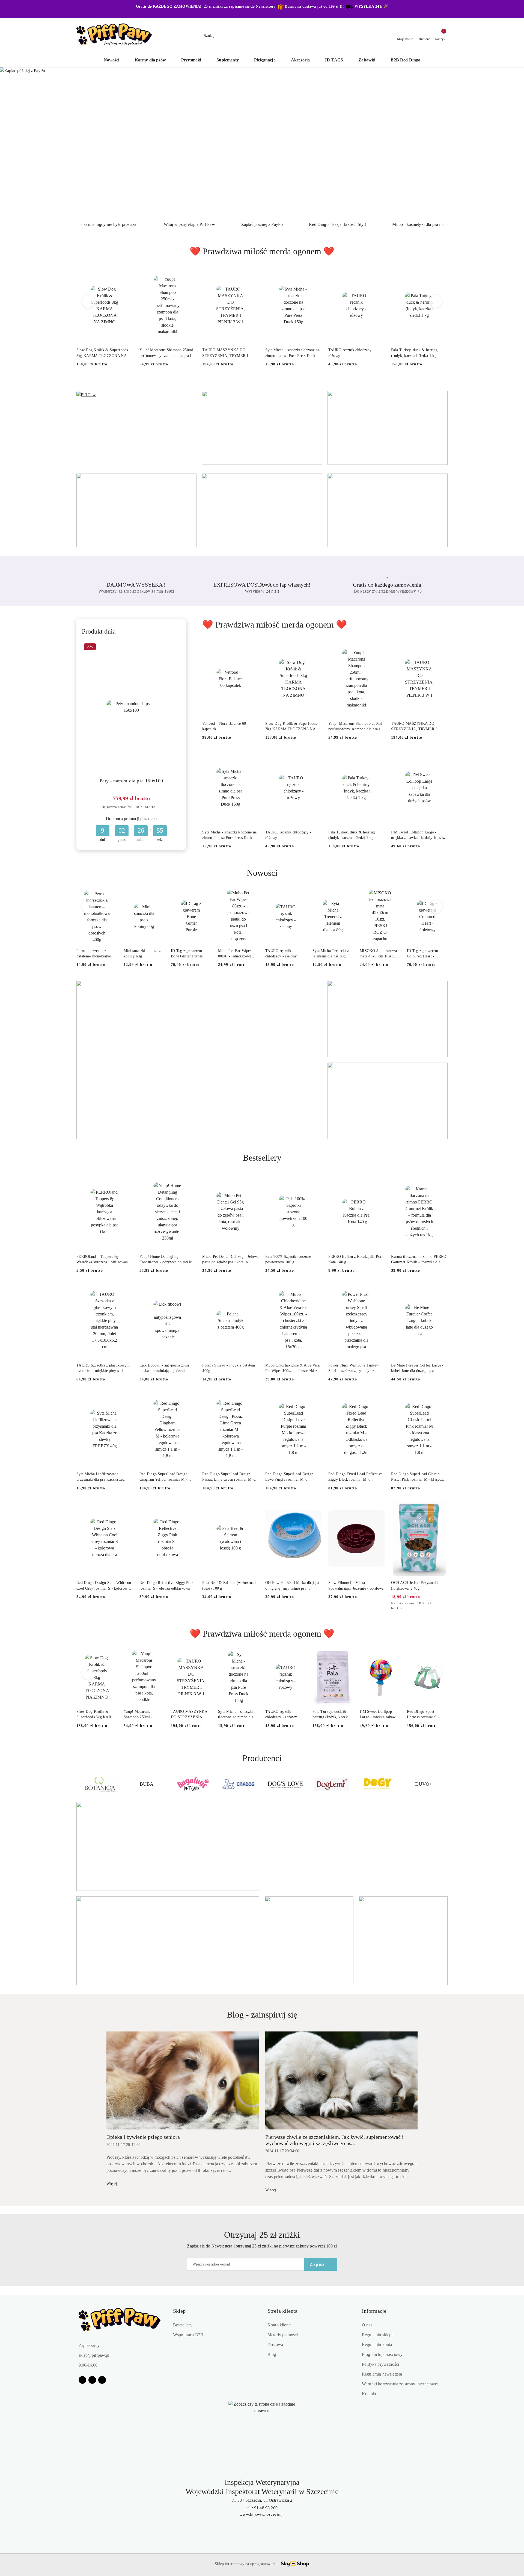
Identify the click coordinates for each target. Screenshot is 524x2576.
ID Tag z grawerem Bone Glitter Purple (187, 953)
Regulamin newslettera (382, 2374)
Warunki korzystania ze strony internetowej (400, 2384)
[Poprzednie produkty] (89, 301)
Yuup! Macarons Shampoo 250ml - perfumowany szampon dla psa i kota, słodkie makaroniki (168, 353)
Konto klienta (279, 2325)
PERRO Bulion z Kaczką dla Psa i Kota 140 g (356, 1259)
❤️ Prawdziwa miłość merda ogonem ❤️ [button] (262, 251)
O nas (367, 2325)
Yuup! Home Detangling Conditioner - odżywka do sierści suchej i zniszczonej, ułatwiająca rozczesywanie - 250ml (166, 1260)
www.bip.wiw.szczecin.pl (262, 2514)
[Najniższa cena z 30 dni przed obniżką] (160, 807)
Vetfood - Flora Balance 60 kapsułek (224, 726)
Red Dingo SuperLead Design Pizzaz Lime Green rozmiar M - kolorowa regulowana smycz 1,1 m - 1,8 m (228, 1477)
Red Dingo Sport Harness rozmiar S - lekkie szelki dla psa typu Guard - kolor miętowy (423, 1715)
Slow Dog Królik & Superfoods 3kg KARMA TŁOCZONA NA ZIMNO (102, 353)
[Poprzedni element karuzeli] (79, 1784)
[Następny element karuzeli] (445, 1784)
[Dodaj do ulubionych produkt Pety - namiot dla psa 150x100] (174, 647)
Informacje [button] (374, 2311)
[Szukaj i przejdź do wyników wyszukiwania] (323, 36)
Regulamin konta (377, 2345)
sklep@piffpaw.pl (94, 2355)
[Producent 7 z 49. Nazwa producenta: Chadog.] (146, 1784)
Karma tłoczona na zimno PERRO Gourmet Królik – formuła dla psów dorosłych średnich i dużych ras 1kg (419, 1260)
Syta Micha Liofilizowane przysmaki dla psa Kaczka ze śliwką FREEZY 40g (100, 1477)
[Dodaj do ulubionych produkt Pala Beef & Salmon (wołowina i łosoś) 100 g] (252, 1507)
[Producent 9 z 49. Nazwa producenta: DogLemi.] (239, 1784)
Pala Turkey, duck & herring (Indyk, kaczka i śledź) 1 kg (414, 353)
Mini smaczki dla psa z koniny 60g (142, 953)
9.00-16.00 (88, 2365)
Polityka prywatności (380, 2364)
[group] (262, 143)
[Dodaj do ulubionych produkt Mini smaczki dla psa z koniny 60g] (158, 896)
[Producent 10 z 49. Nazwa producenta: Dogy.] (285, 1784)
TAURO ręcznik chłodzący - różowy (351, 353)
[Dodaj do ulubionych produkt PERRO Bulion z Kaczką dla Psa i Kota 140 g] (378, 1181)
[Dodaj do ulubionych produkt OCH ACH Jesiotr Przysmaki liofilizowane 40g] (441, 1507)
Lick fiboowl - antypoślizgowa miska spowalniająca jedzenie (164, 1368)
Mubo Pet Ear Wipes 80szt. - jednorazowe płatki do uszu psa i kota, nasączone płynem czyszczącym (238, 954)
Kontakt (369, 2394)
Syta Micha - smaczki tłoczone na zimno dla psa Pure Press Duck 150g (292, 353)
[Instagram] (92, 2380)
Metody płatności (283, 2335)
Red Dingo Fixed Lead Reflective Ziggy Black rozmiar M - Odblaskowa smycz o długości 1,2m (355, 1477)
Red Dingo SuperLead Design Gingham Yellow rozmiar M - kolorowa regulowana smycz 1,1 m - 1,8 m (166, 1477)
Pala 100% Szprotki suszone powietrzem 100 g (288, 1259)
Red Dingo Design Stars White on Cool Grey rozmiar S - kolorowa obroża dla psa (104, 1586)
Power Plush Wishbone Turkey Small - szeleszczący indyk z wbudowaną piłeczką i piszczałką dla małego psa (355, 1368)
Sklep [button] (179, 2311)
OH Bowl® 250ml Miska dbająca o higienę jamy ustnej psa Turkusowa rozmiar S (292, 1586)
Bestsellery (183, 2325)
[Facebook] (82, 2380)
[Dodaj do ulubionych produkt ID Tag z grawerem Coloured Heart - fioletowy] (441, 896)
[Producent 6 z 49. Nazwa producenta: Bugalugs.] (100, 1784)
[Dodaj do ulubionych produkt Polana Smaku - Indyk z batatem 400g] (252, 1290)
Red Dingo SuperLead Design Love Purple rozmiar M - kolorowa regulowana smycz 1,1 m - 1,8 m (291, 1477)
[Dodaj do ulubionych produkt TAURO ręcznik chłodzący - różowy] (378, 274)
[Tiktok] (102, 2380)
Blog (272, 2354)
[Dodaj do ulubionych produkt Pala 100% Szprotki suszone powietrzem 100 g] (315, 1181)
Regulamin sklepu (378, 2335)
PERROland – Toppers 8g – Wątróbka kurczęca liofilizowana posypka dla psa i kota (103, 1260)
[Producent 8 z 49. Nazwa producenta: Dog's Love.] (193, 1784)
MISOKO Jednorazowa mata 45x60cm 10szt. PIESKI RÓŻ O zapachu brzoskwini (380, 954)
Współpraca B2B (188, 2335)
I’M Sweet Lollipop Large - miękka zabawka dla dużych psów (418, 835)
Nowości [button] (262, 873)
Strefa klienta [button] (282, 2311)
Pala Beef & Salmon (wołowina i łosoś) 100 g (229, 1585)
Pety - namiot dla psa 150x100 (131, 781)
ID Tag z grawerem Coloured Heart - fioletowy (423, 954)
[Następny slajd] (512, 143)
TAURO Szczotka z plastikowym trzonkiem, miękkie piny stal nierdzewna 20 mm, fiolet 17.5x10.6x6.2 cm (103, 1368)
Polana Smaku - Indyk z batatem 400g (229, 1368)
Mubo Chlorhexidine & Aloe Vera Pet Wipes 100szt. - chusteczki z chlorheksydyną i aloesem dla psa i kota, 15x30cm (293, 1368)
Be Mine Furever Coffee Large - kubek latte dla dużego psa (417, 1368)
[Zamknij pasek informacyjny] (445, 9)
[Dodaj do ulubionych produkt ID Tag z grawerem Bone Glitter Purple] (205, 896)
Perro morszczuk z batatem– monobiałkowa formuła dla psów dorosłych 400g (96, 954)
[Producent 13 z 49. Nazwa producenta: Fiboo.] (424, 1784)
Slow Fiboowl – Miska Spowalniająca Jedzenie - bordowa (356, 1585)
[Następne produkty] (436, 301)
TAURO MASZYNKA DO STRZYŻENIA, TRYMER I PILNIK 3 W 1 (225, 353)
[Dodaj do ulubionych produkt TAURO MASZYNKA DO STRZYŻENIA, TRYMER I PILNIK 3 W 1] (252, 274)
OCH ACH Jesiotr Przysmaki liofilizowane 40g (414, 1585)
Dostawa (275, 2345)
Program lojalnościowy (382, 2354)
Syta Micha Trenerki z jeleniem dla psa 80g (331, 953)
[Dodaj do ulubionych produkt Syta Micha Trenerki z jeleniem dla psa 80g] (347, 896)
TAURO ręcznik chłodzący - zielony (281, 953)
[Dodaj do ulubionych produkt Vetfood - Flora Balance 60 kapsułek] (252, 648)
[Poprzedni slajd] (12, 143)
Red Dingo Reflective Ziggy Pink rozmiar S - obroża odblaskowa (167, 1585)
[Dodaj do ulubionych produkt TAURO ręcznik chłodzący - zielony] (300, 896)
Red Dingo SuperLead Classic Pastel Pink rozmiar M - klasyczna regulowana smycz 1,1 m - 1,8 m (419, 1477)
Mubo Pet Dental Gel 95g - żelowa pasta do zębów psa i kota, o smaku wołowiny (230, 1260)
